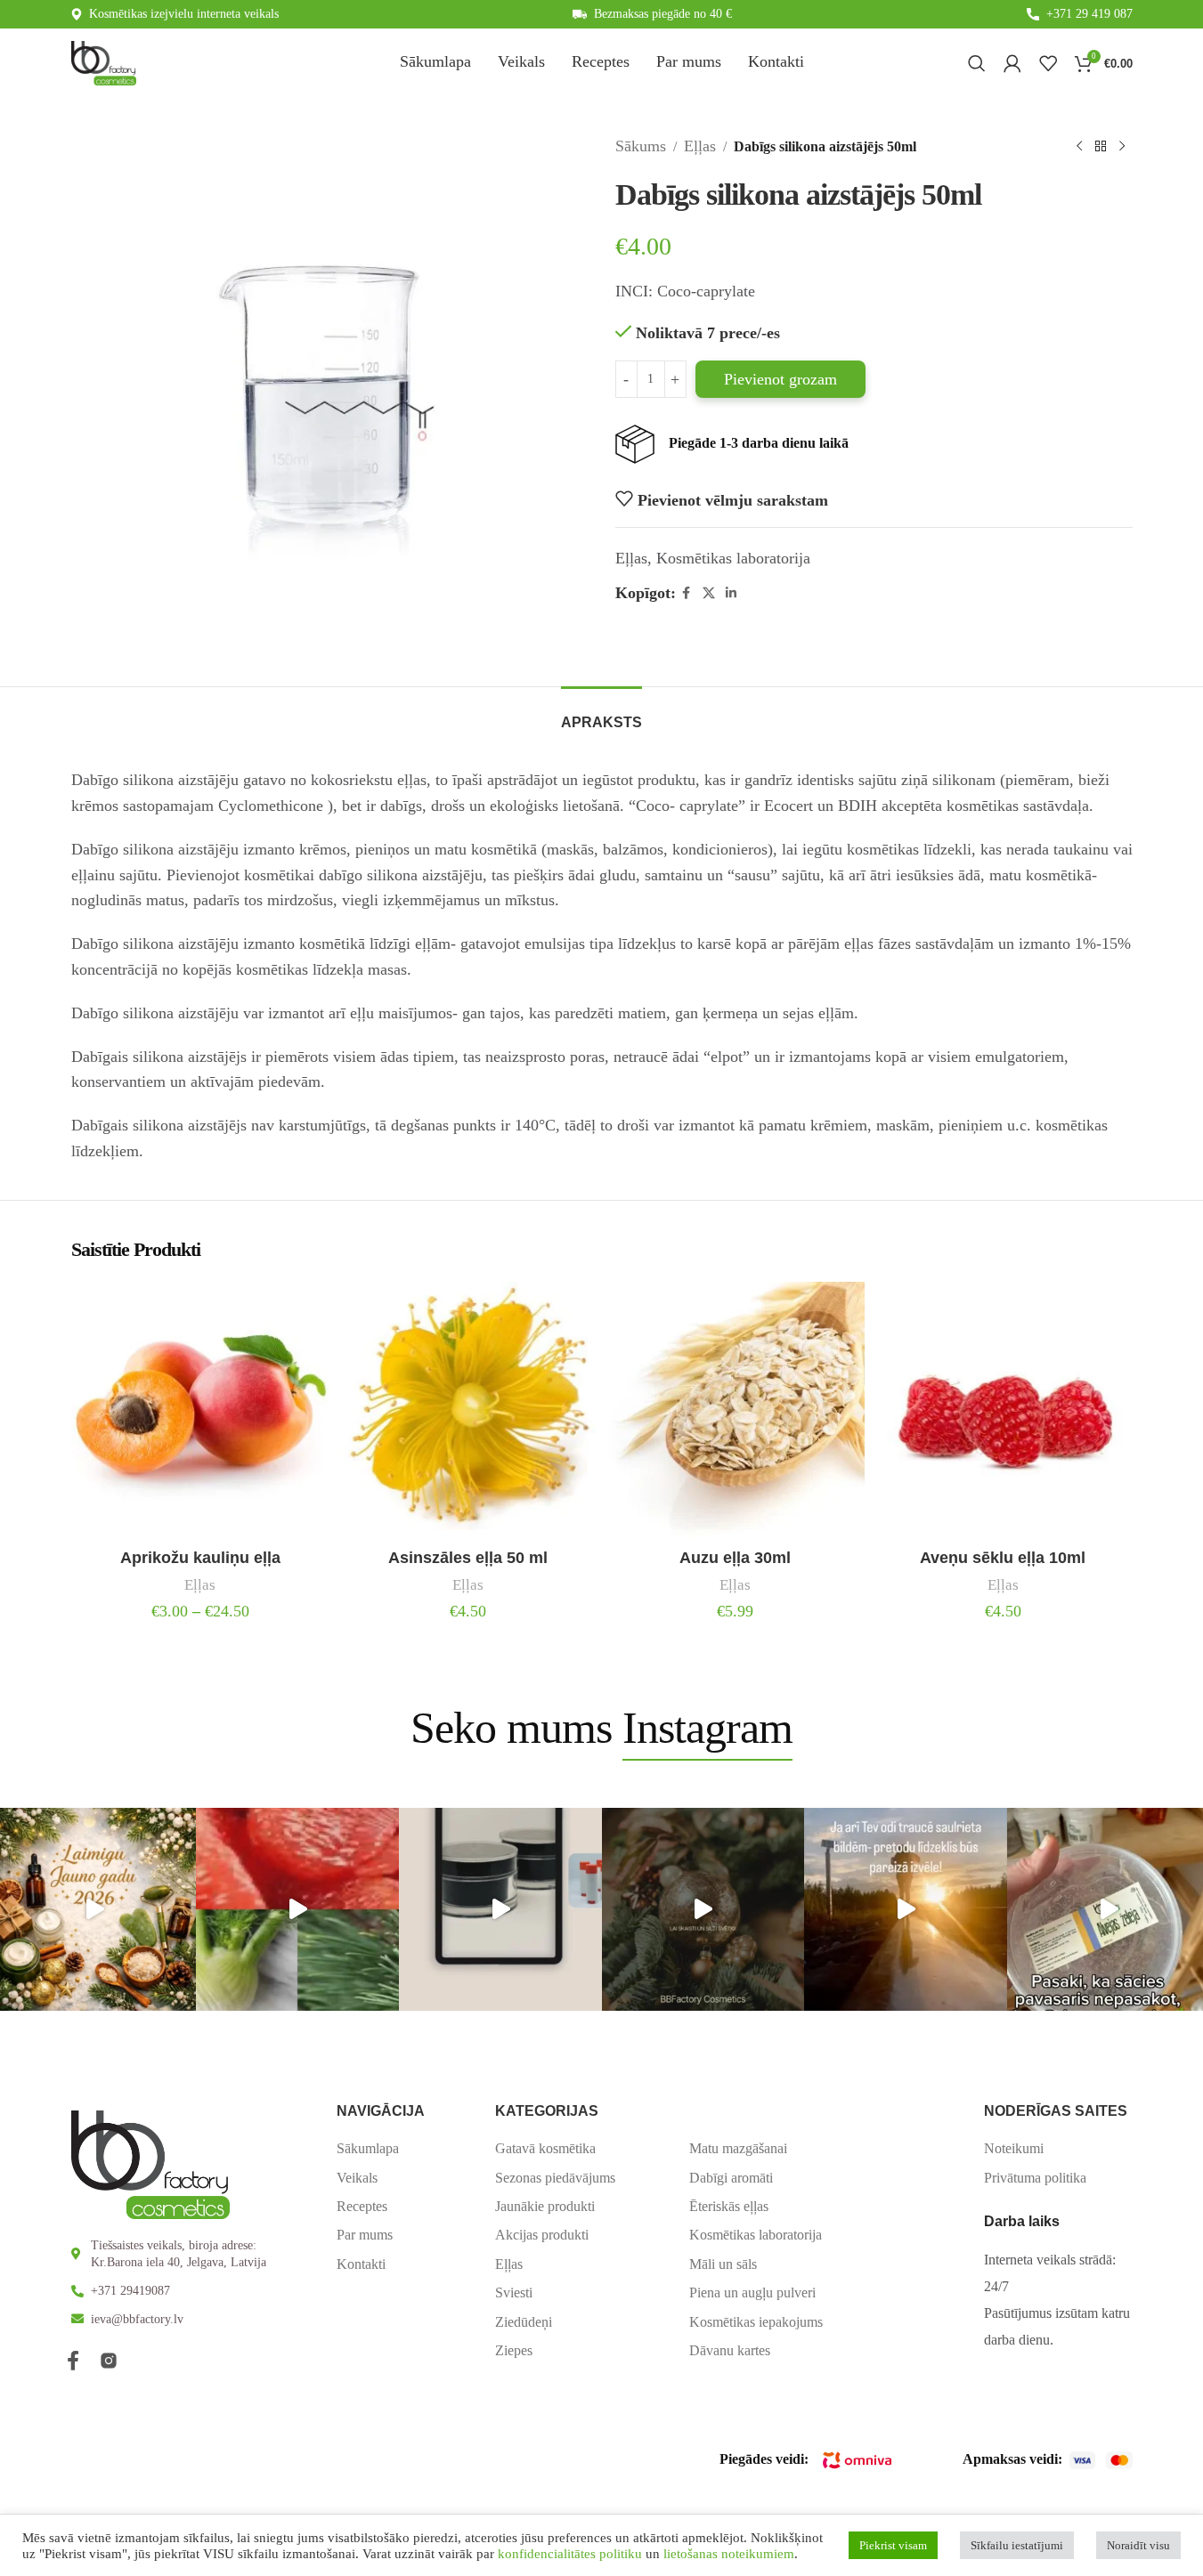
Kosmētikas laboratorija (733, 558)
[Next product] (1122, 146)
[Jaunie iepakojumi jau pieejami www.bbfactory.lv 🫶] (500, 1909)
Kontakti (361, 2264)
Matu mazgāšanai (738, 2148)
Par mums (365, 2235)
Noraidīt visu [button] (1138, 2545)
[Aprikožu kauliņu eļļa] (201, 1411)
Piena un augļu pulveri (752, 2292)
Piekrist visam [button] (893, 2545)
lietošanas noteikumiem (729, 2554)
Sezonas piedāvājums (555, 2178)
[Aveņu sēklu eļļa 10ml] (1003, 1411)
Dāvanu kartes (730, 2350)
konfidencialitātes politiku (570, 2554)
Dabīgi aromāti (731, 2178)
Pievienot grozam (780, 379)
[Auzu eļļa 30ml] (736, 1411)
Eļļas (700, 146)
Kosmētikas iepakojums (756, 2322)
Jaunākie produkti (545, 2206)
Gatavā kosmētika (545, 2148)
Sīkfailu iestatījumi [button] (1017, 2545)
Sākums (641, 146)
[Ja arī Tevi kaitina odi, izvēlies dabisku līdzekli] (906, 1909)
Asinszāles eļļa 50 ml (468, 1558)
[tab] (601, 713)
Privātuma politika (1035, 2178)
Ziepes (514, 2350)
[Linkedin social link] (731, 594)
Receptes (362, 2206)
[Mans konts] (1012, 63)
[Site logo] (104, 61)
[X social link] (709, 594)
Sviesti (514, 2292)
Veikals (357, 2178)
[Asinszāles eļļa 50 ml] (468, 1411)
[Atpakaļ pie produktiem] (1101, 146)
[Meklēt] (977, 63)
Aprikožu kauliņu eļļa (200, 1558)
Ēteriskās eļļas (729, 2206)
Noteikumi (1014, 2148)
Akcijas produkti (542, 2235)
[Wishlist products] (1048, 63)
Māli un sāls (723, 2264)
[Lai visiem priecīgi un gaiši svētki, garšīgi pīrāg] (703, 1909)
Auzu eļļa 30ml (735, 1558)
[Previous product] (1079, 146)
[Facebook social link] (687, 594)
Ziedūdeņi (524, 2322)
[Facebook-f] (73, 2361)
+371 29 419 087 (1089, 14)
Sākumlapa (368, 2148)
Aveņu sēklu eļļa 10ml (1003, 1558)
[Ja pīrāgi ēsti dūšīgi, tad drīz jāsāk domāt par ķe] (297, 1909)
